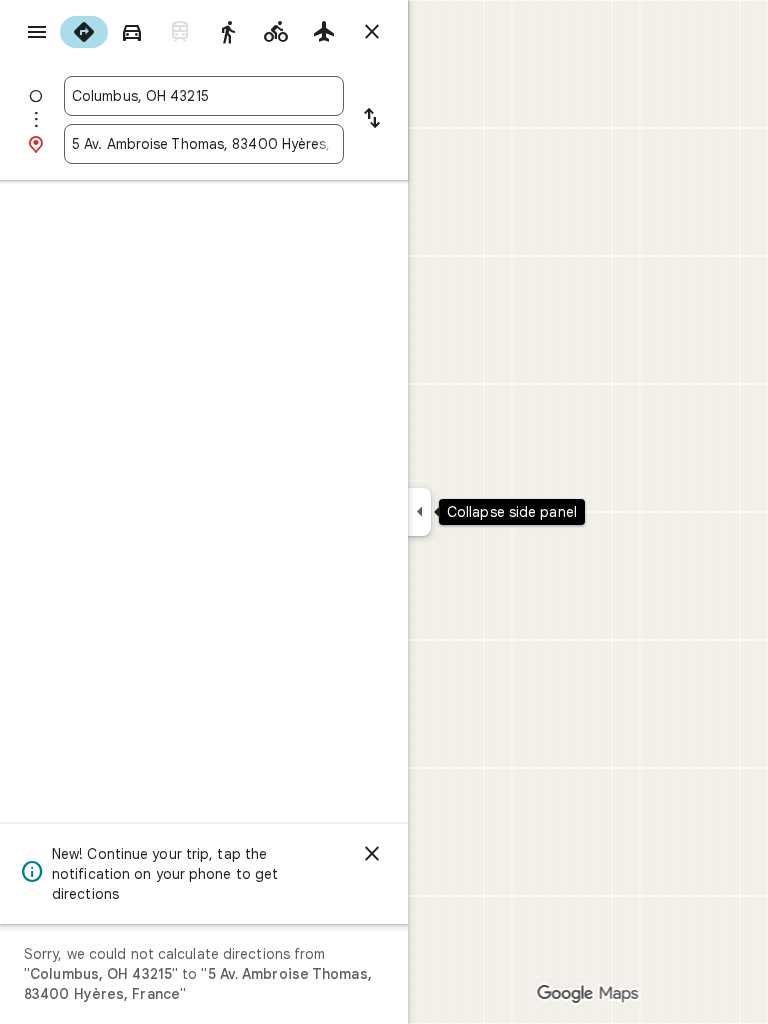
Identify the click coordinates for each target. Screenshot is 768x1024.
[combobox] (204, 96)
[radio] (84, 32)
